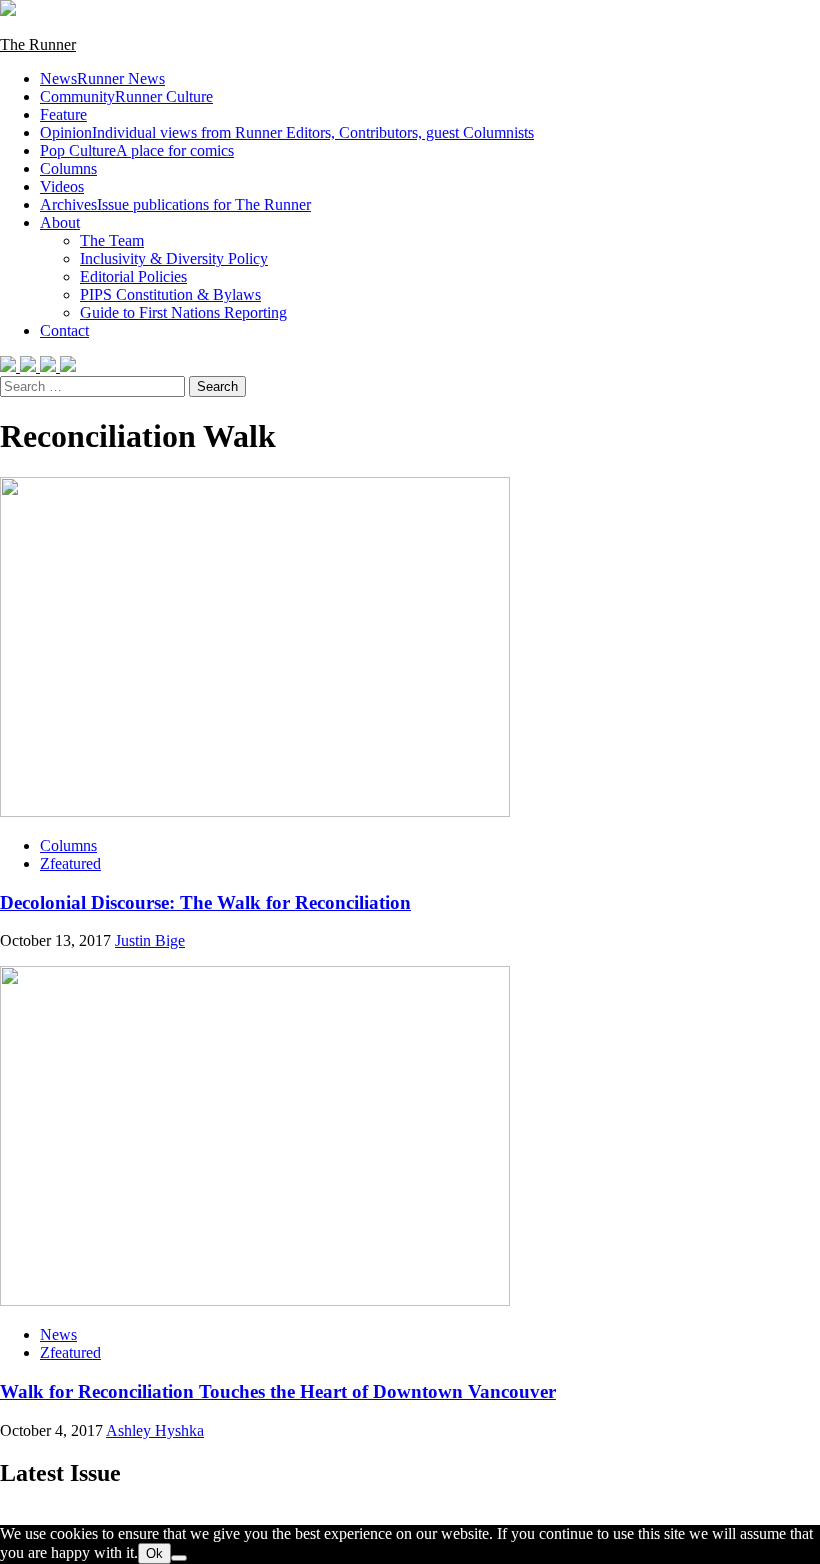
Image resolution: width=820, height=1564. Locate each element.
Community (126, 96)
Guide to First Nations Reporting (183, 312)
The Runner (38, 44)
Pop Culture (137, 150)
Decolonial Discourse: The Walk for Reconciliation (205, 902)
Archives (175, 204)
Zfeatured (70, 863)
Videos (62, 186)
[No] (179, 1558)
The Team (112, 240)
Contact (64, 330)
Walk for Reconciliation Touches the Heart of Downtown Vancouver (278, 1391)
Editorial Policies (133, 276)
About (60, 222)
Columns (68, 168)
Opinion (287, 132)
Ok (154, 1553)
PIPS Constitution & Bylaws (170, 294)
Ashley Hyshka (155, 1430)
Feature (63, 114)
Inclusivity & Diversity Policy (174, 258)
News (102, 78)
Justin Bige (150, 940)
